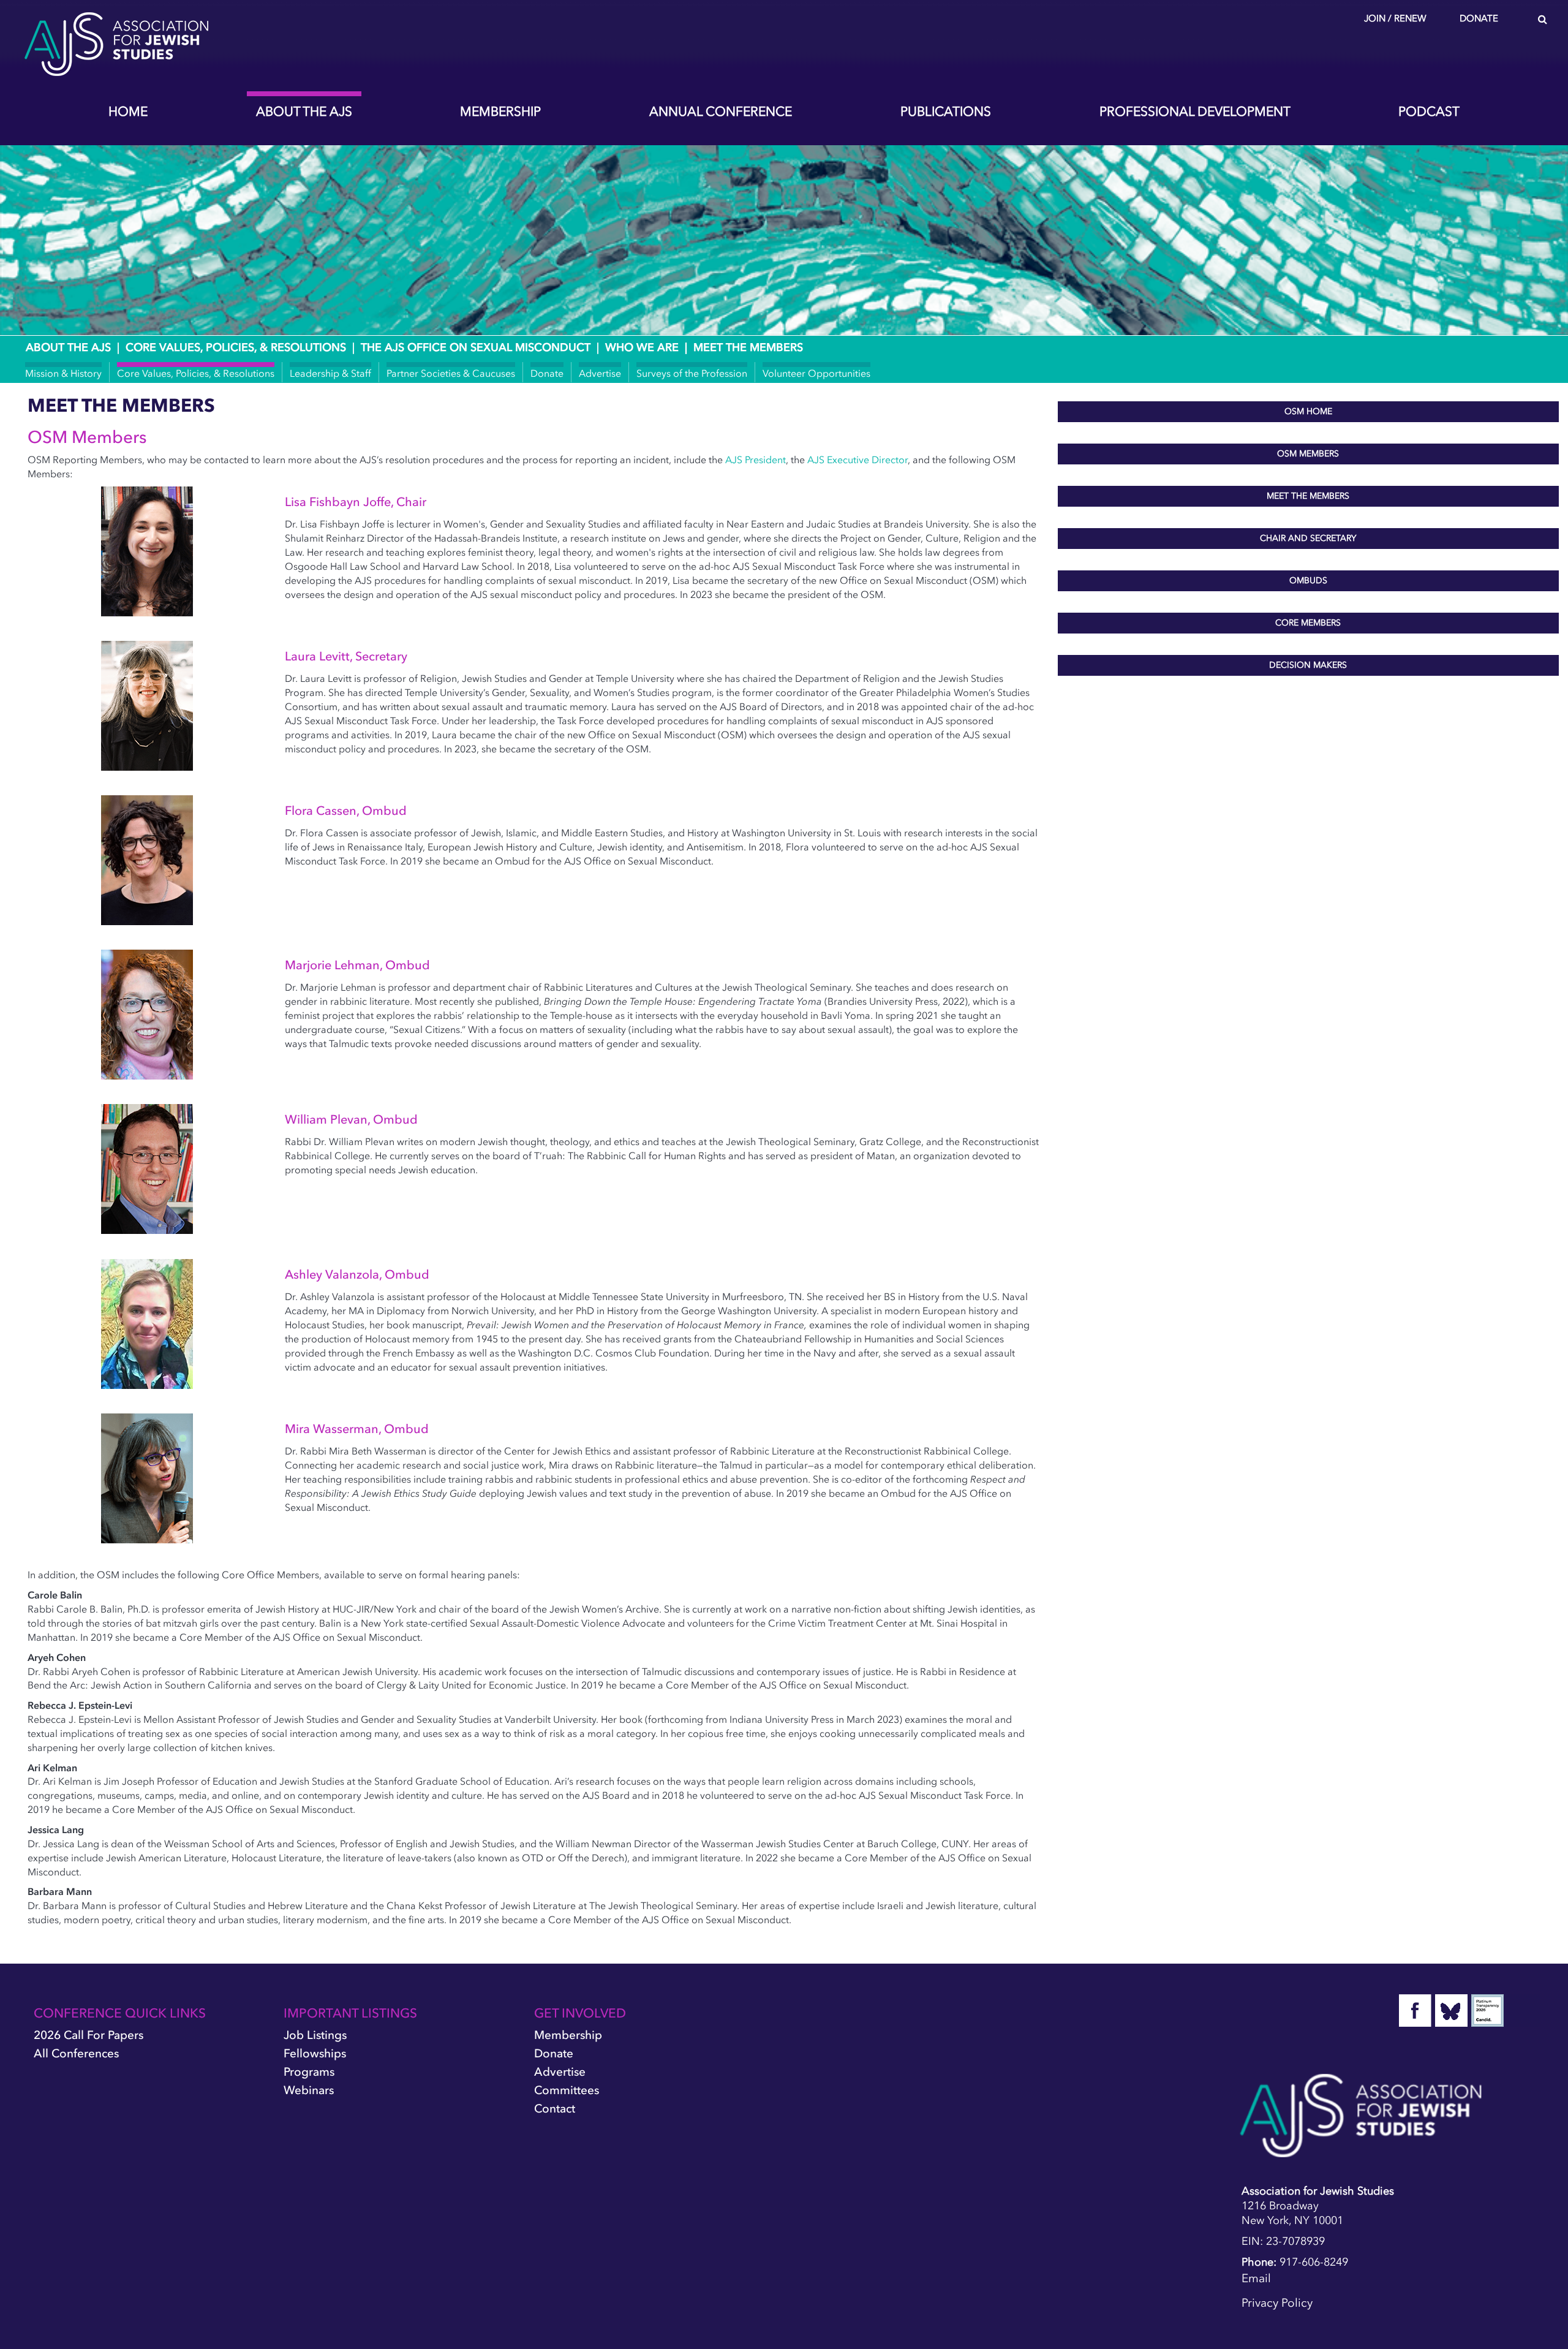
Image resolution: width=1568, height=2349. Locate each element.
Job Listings (315, 2035)
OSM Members (1308, 454)
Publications (946, 111)
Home (128, 111)
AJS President (756, 460)
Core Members (1308, 623)
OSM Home (1308, 411)
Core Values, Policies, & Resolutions (236, 347)
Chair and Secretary (1308, 538)
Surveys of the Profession (692, 373)
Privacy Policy (1277, 2303)
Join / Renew (1395, 18)
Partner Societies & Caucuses (451, 373)
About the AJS (304, 111)
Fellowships (315, 2053)
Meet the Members (1308, 496)
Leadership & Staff (330, 373)
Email (1256, 2278)
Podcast (1429, 111)
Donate (1479, 18)
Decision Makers (1308, 665)
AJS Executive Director (858, 460)
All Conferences (76, 2053)
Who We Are (642, 347)
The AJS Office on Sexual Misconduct (476, 347)
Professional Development (1195, 111)
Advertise (600, 373)
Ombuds (1308, 581)
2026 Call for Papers (89, 2035)
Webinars (309, 2090)
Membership (500, 111)
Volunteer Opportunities (816, 373)
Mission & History (63, 373)
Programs (309, 2072)
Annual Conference (721, 111)
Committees (567, 2090)
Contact (555, 2109)
